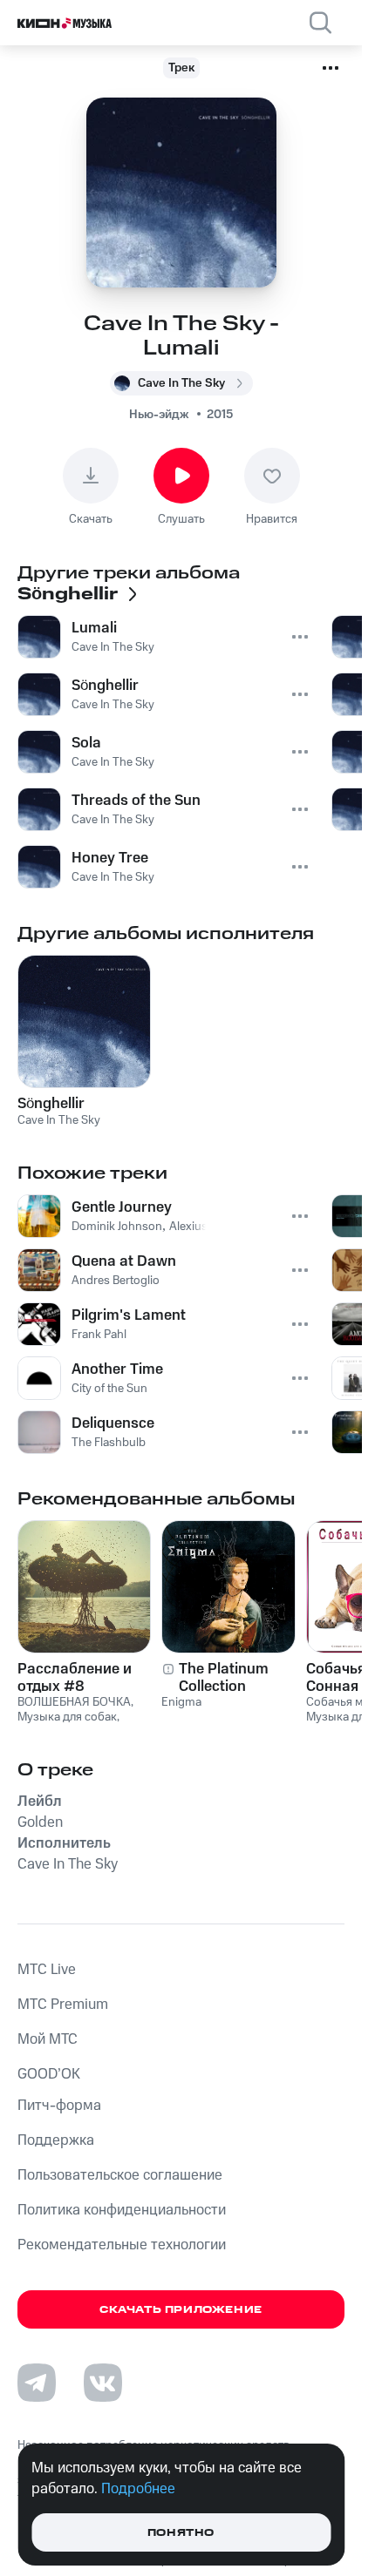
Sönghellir (51, 1104)
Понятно (181, 2533)
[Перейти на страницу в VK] (103, 2383)
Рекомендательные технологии (122, 2245)
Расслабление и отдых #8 (75, 1678)
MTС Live (47, 1970)
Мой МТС (48, 2039)
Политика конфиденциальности (122, 2210)
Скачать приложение (181, 2310)
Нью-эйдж (159, 415)
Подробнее (138, 2489)
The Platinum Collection (224, 1678)
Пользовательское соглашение (120, 2175)
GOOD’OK (49, 2074)
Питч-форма (59, 2106)
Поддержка (56, 2140)
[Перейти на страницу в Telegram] (37, 2383)
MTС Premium (63, 2005)
